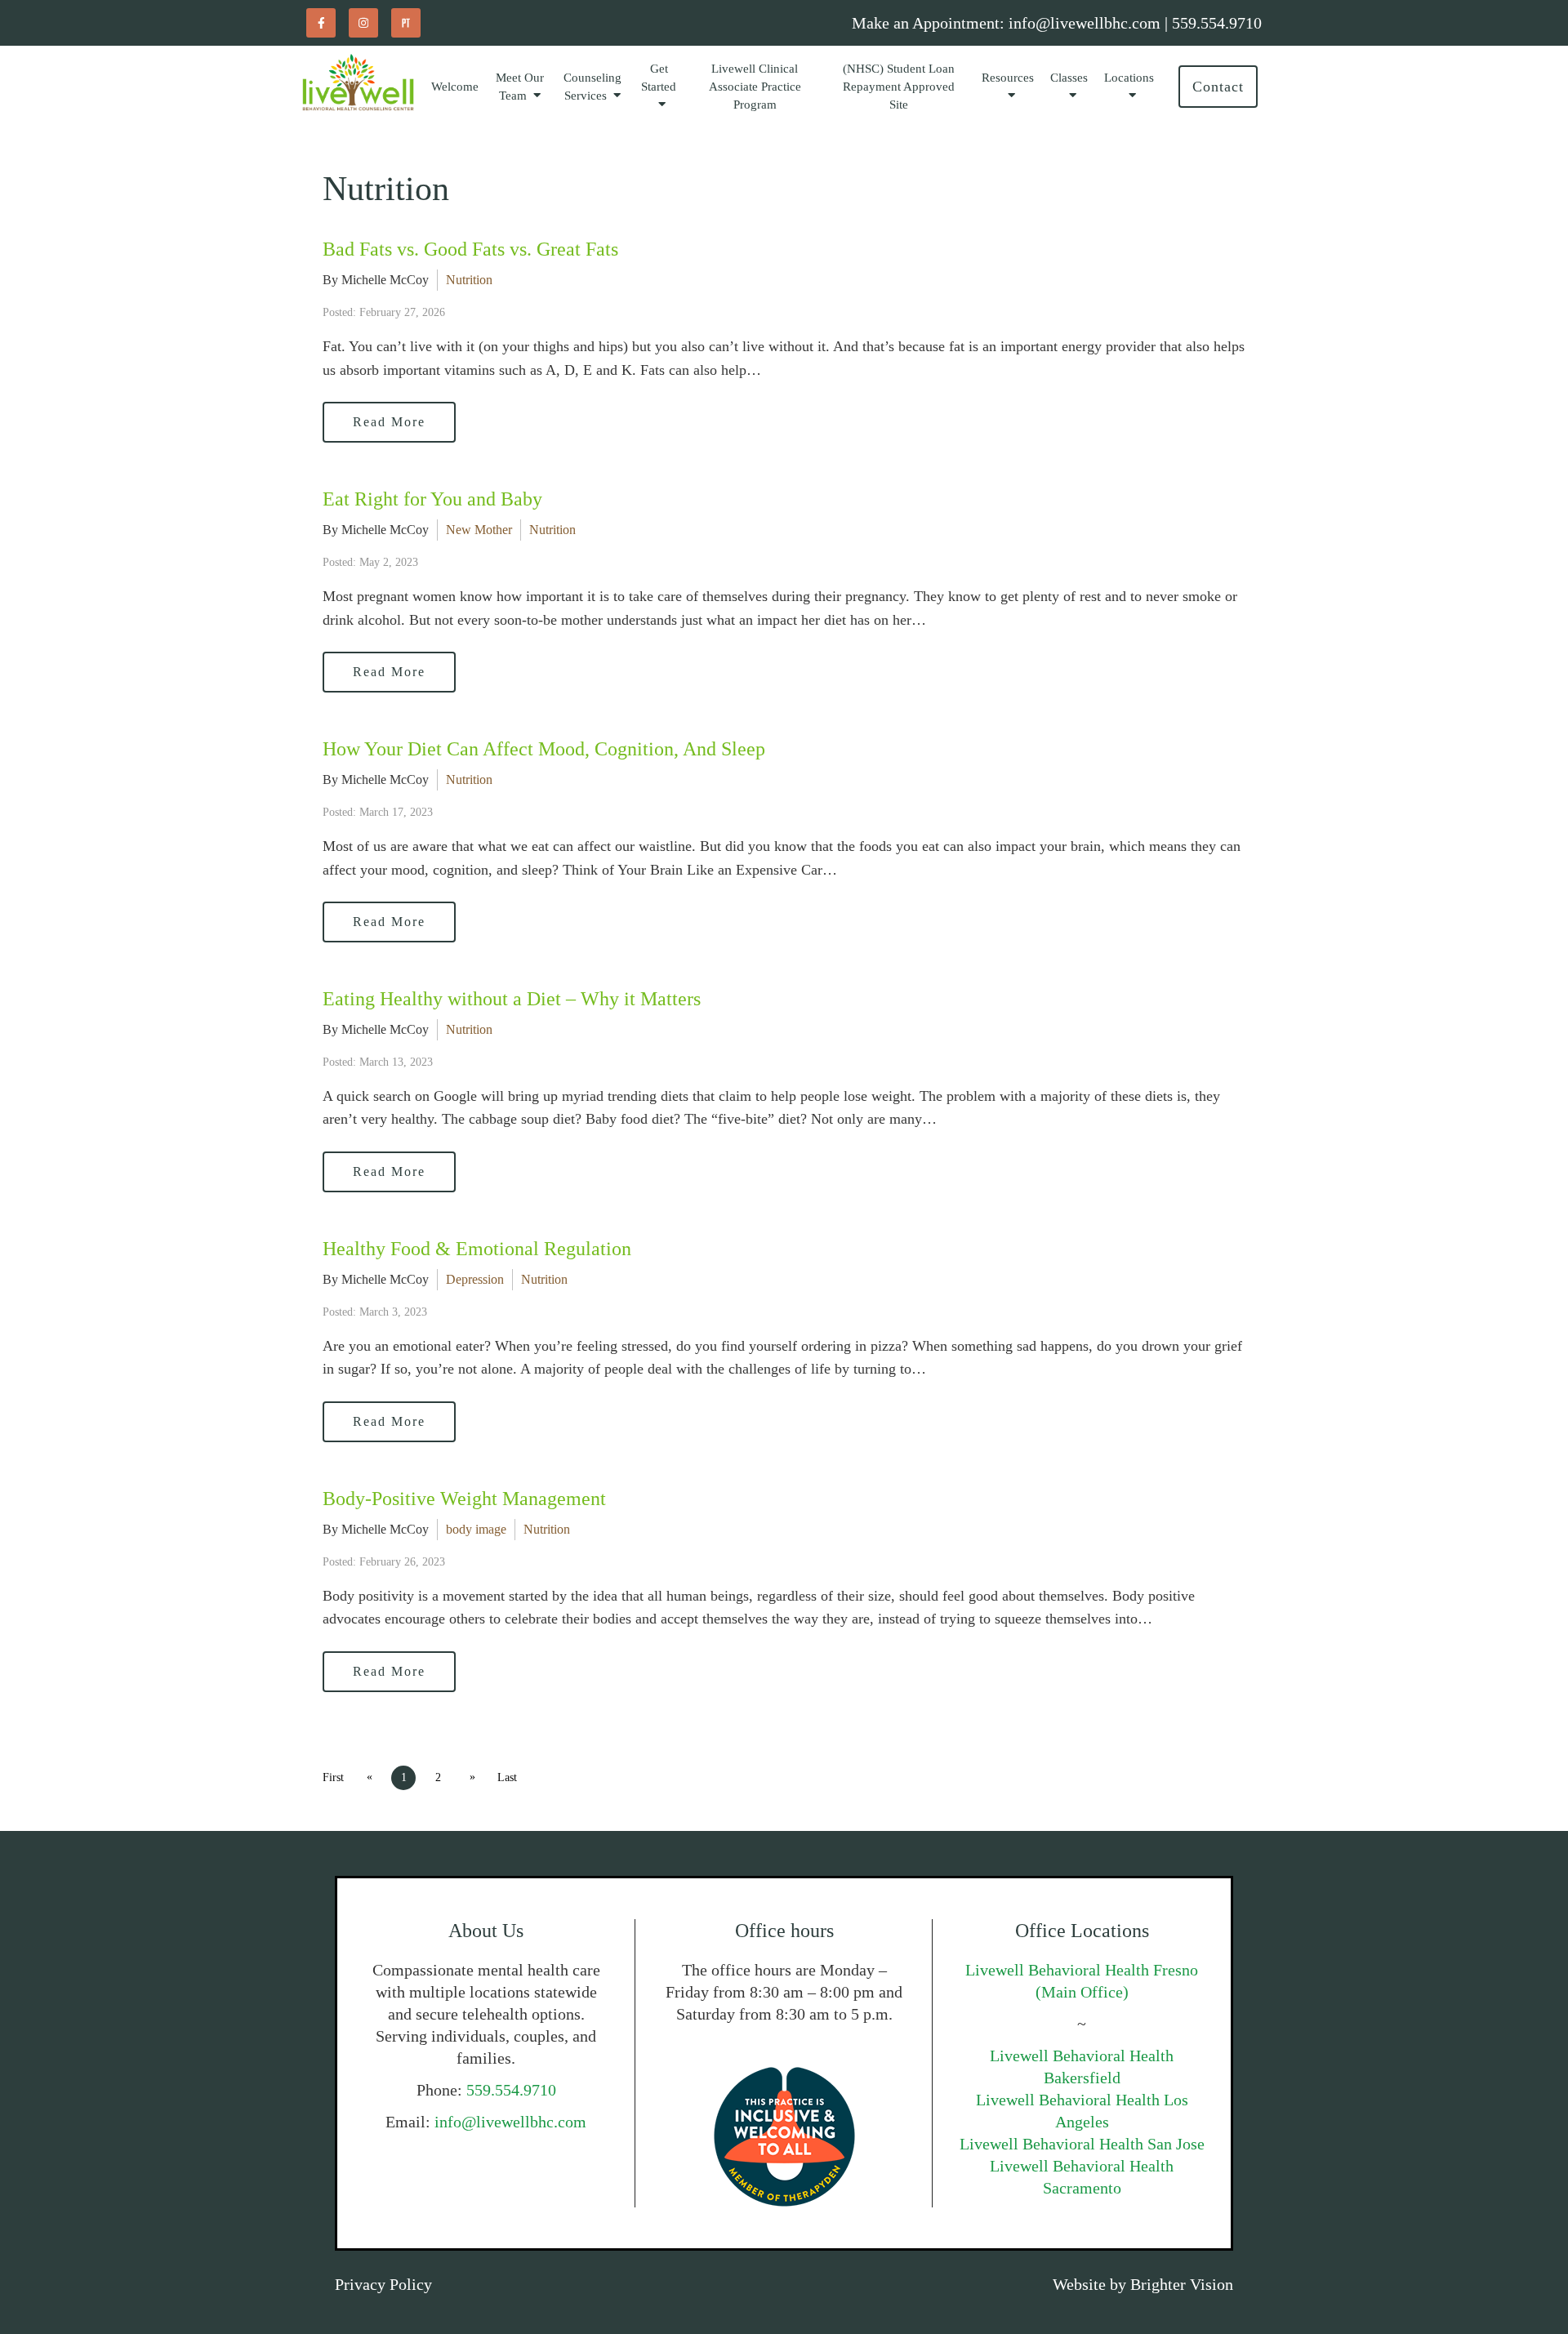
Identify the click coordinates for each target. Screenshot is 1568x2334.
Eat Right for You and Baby (432, 499)
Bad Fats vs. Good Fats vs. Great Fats (470, 249)
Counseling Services (592, 87)
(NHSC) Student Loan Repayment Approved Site (899, 87)
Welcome (455, 87)
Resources (1008, 78)
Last (507, 1777)
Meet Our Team (520, 87)
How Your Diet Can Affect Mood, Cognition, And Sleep (544, 749)
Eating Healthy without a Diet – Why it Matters (512, 999)
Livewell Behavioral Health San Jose (1082, 2144)
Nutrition (469, 280)
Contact (1218, 87)
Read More (389, 422)
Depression (475, 1279)
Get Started (659, 78)
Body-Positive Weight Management (464, 1499)
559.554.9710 (511, 2090)
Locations (1129, 78)
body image (476, 1529)
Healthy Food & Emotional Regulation (477, 1249)
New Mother (479, 530)
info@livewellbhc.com (510, 2122)
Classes (1069, 78)
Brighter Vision (1182, 2284)
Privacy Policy (383, 2284)
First (333, 1777)
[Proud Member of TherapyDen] (784, 2137)
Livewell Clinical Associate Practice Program (755, 87)
